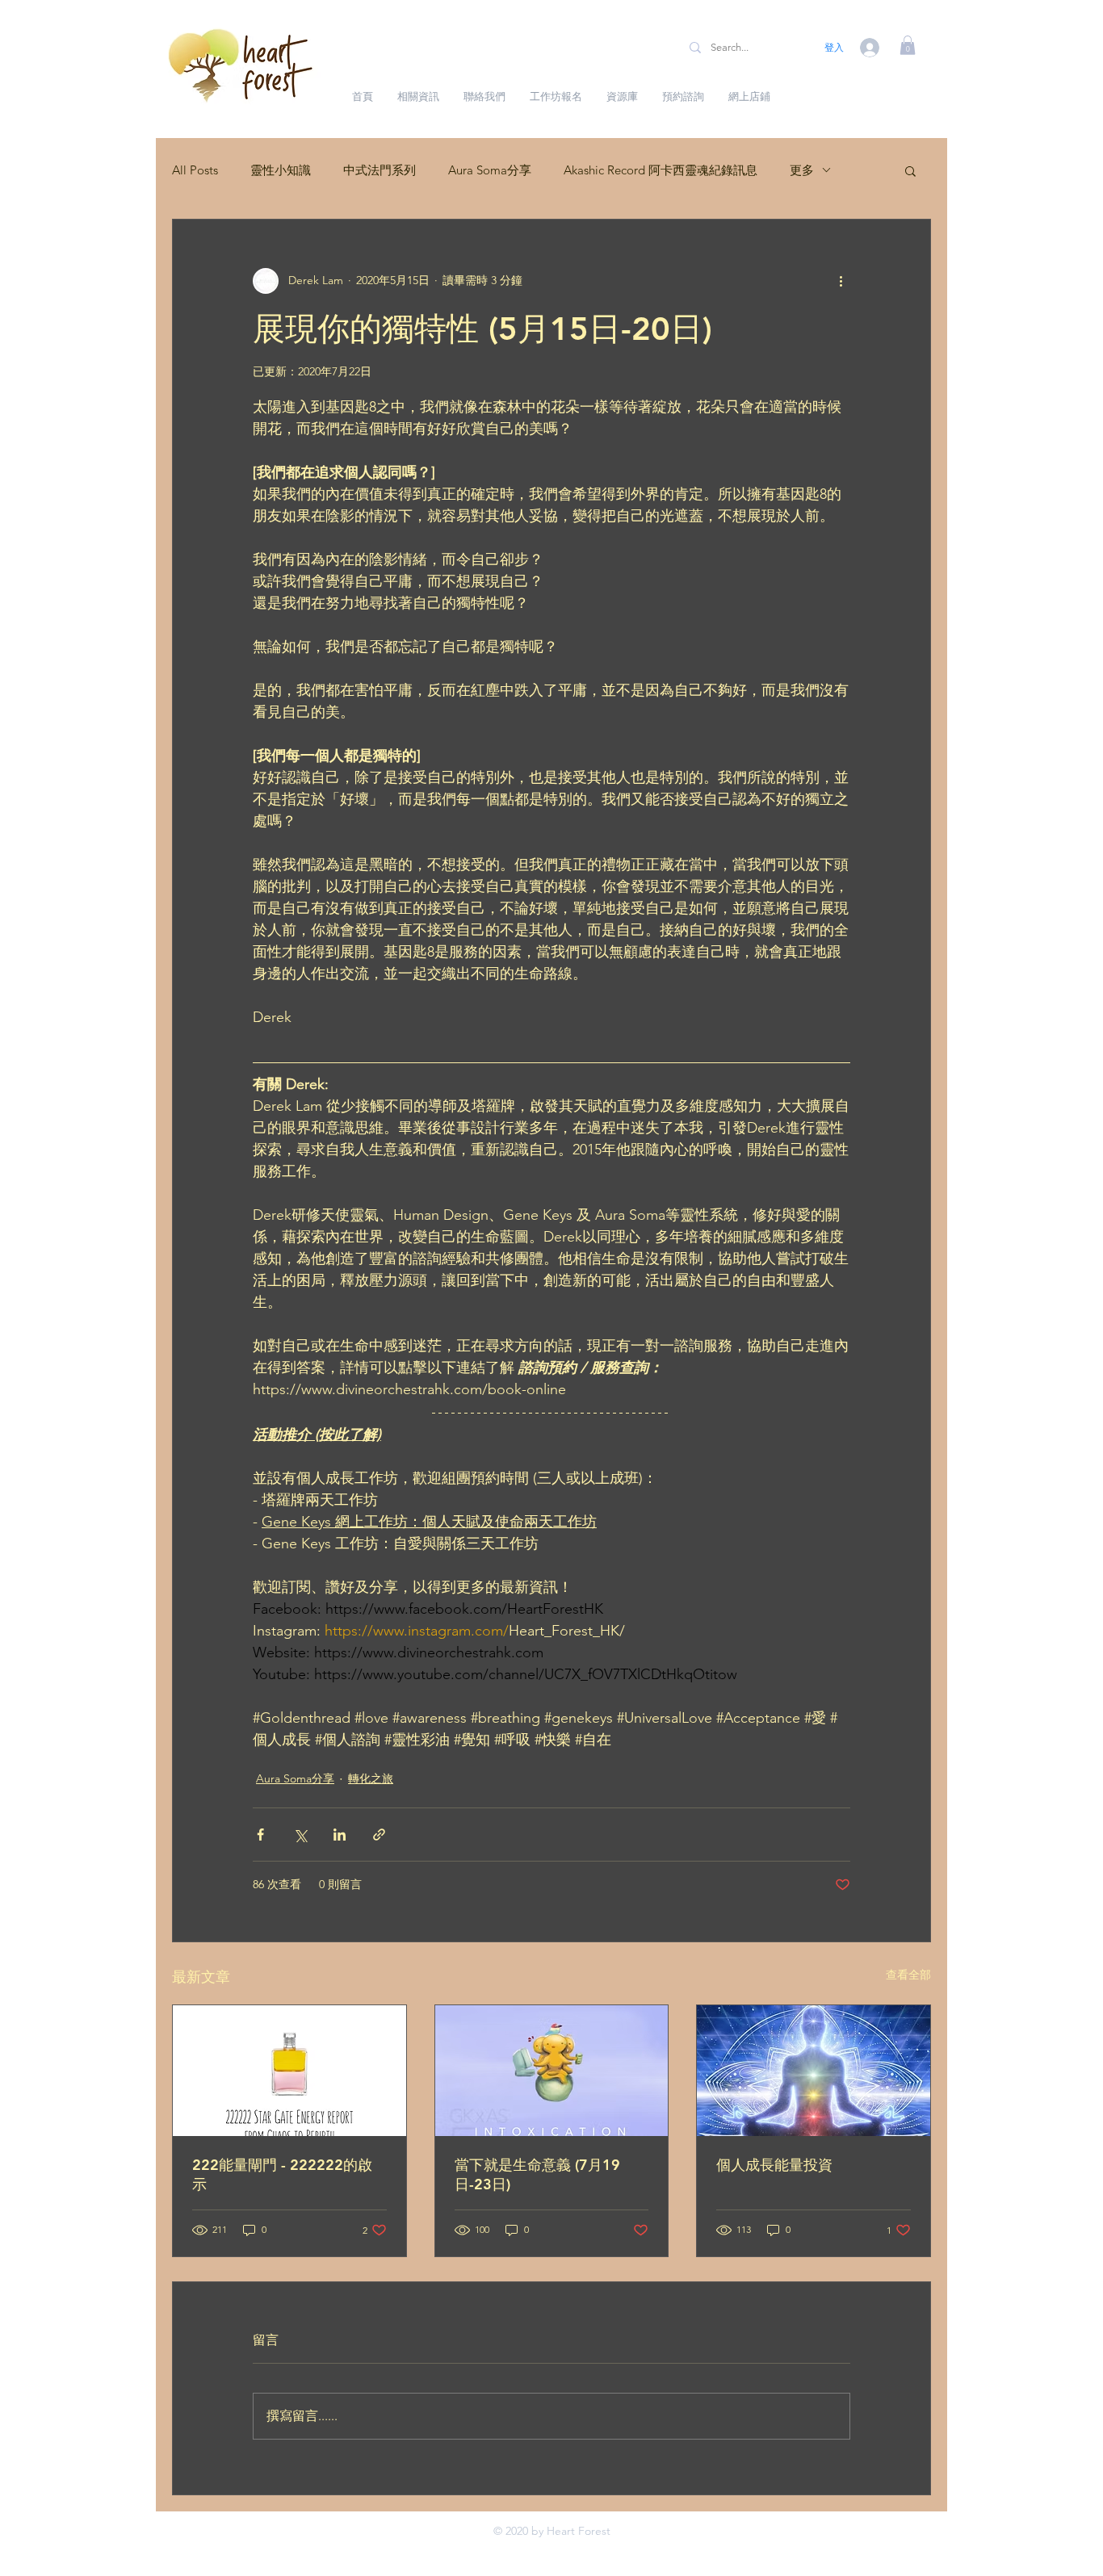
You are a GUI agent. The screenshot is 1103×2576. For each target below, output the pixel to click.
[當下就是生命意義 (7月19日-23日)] (552, 2071)
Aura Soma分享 (490, 170)
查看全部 (908, 1975)
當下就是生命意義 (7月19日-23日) (537, 2174)
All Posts (195, 170)
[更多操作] (841, 281)
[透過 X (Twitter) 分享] (300, 1835)
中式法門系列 (380, 170)
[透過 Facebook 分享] (260, 1835)
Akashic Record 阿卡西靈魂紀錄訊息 (661, 170)
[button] (908, 45)
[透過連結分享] (379, 1835)
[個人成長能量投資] (814, 2071)
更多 (802, 170)
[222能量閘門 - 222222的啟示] (289, 2071)
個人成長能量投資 (774, 2165)
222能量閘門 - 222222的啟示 (282, 2174)
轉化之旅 (371, 1778)
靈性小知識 (281, 170)
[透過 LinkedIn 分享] (340, 1835)
